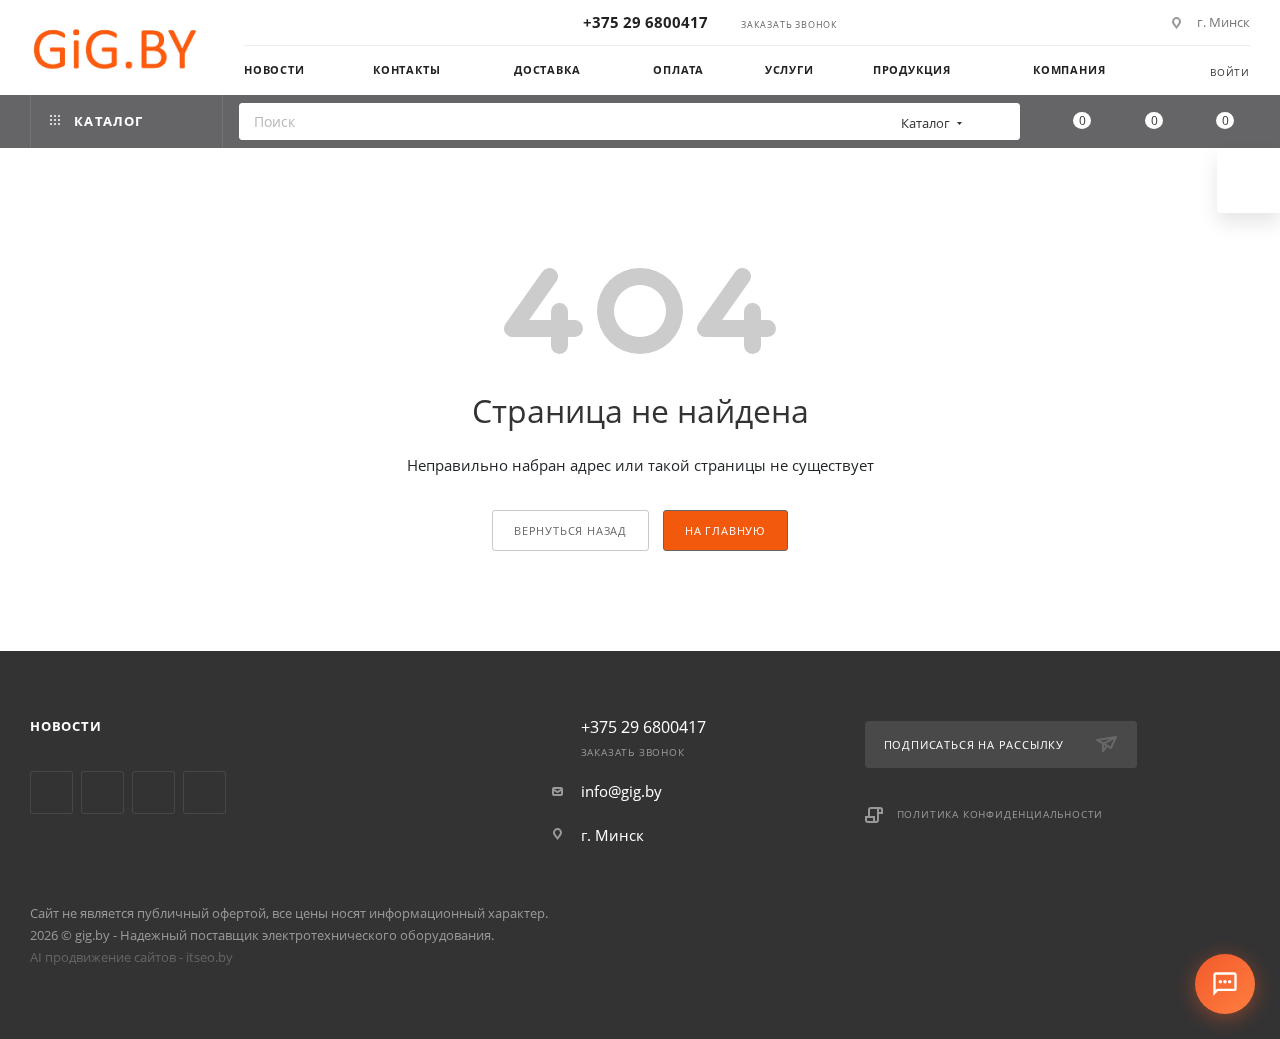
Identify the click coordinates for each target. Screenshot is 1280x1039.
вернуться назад (570, 530)
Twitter (51, 792)
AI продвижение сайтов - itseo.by (131, 957)
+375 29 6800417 (645, 22)
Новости (66, 726)
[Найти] (998, 121)
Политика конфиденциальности (1000, 814)
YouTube (102, 792)
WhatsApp (204, 792)
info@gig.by (621, 791)
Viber (153, 792)
